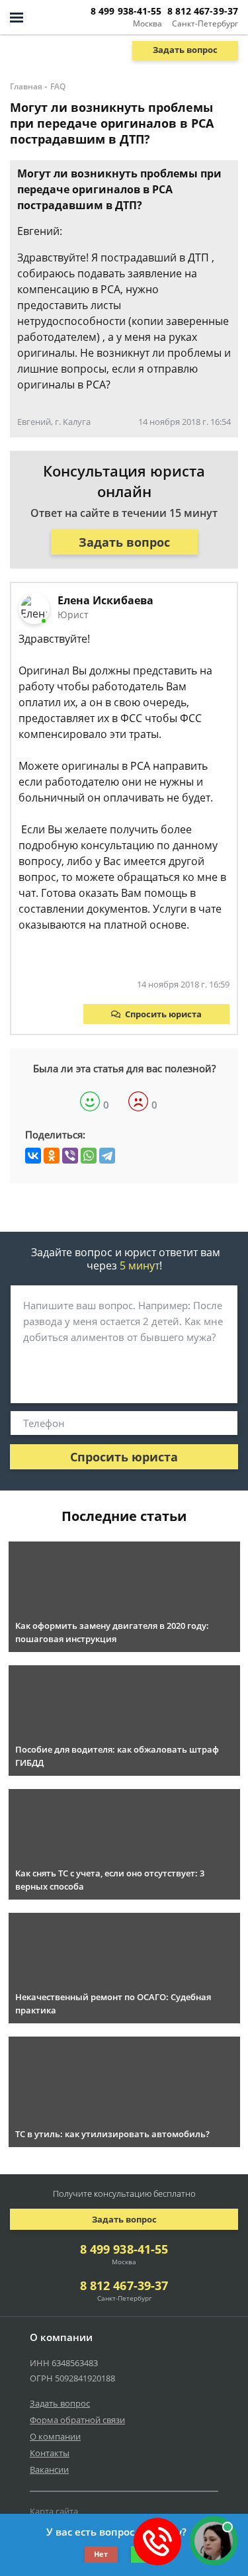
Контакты (50, 2453)
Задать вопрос (185, 50)
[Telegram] (107, 1156)
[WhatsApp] (89, 1156)
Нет (101, 2554)
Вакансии (49, 2469)
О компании (55, 2436)
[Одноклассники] (52, 1156)
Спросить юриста (163, 1014)
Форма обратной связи (77, 2420)
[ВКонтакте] (33, 1156)
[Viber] (70, 1156)
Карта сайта (54, 2511)
